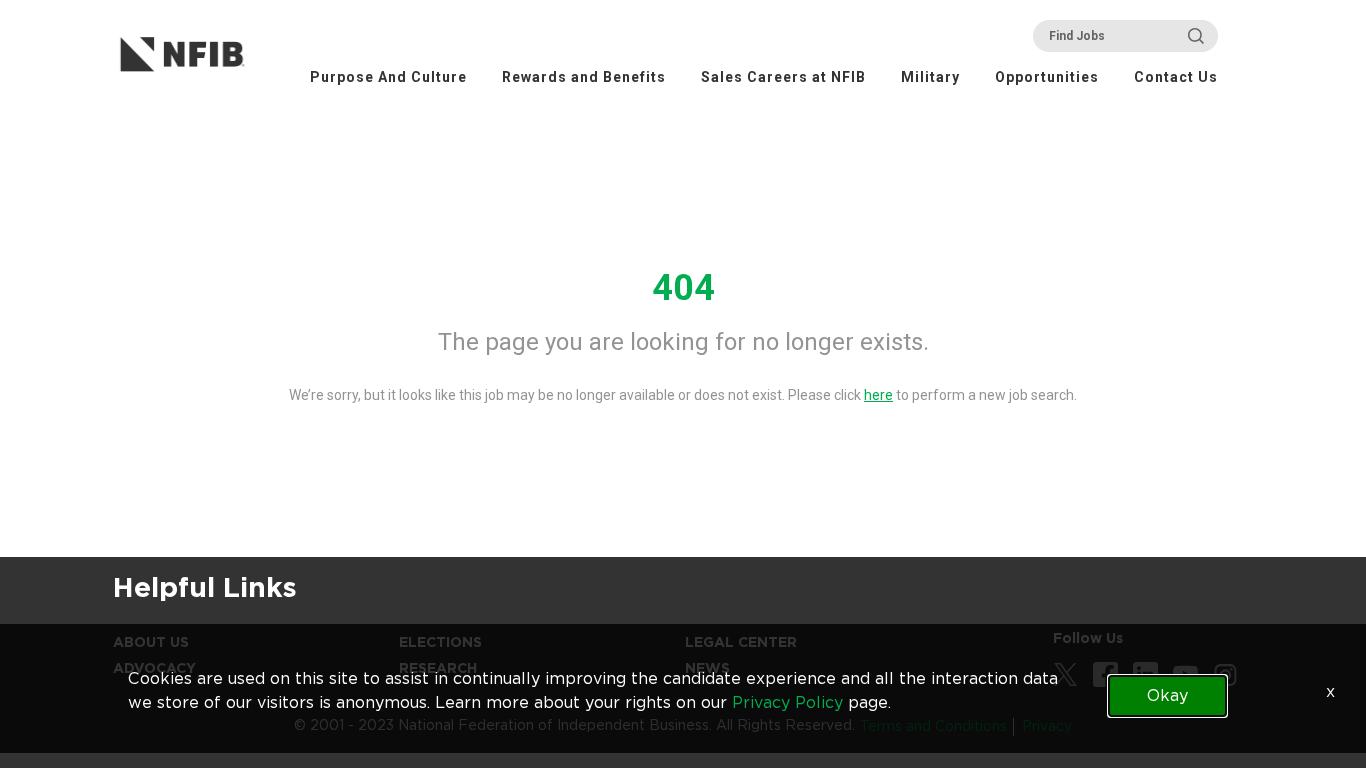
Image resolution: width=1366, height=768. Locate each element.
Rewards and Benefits (584, 77)
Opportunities (1047, 77)
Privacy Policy (787, 702)
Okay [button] (1167, 695)
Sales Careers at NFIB (783, 77)
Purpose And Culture (388, 77)
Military (930, 77)
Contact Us (1176, 77)
